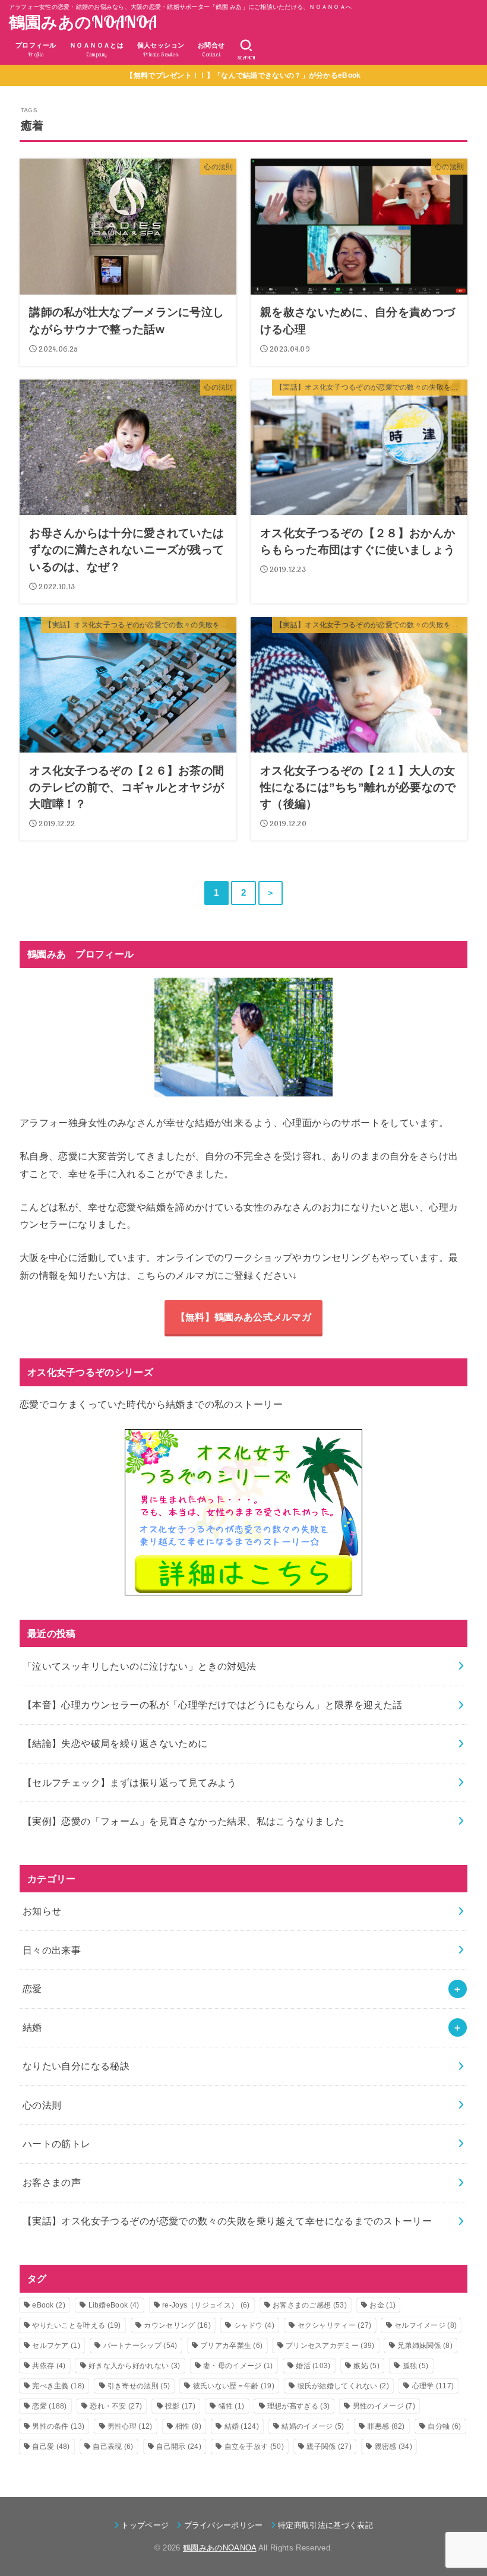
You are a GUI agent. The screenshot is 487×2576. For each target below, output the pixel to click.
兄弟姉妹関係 (425, 2346)
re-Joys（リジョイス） (206, 2305)
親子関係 (329, 2447)
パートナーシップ (140, 2346)
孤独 (416, 2366)
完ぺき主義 (58, 2386)
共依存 (49, 2366)
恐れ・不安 (116, 2406)
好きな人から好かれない (135, 2366)
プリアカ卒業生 (231, 2346)
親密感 (393, 2447)
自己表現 (113, 2447)
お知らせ (42, 1911)
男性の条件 (58, 2426)
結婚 (32, 2027)
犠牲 (232, 2406)
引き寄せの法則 (139, 2386)
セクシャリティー (335, 2325)
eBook (49, 2305)
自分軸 (444, 2426)
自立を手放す (254, 2447)
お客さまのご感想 (310, 2305)
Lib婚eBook (114, 2305)
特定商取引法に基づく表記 (325, 2525)
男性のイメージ (384, 2406)
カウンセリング (177, 2325)
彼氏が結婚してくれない (344, 2386)
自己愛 (51, 2447)
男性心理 (130, 2426)
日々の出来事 (52, 1950)
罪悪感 (386, 2426)
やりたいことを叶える (77, 2325)
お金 (382, 2305)
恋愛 (32, 1989)
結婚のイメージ (313, 2426)
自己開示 (179, 2447)
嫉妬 (366, 2366)
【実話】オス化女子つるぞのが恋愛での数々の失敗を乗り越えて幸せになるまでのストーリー (227, 2221)
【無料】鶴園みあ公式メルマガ (243, 1317)
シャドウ (254, 2325)
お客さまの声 (52, 2182)
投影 (180, 2406)
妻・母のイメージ (238, 2366)
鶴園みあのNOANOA (83, 22)
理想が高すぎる (298, 2406)
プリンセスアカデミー (330, 2346)
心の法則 (42, 2105)
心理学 (433, 2386)
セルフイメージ (426, 2325)
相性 (188, 2426)
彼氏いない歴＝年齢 (234, 2386)
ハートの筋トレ (57, 2144)
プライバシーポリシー (224, 2525)
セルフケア (56, 2346)
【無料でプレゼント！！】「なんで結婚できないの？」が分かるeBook (243, 75)
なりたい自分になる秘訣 (76, 2066)
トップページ (145, 2525)
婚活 (313, 2366)
